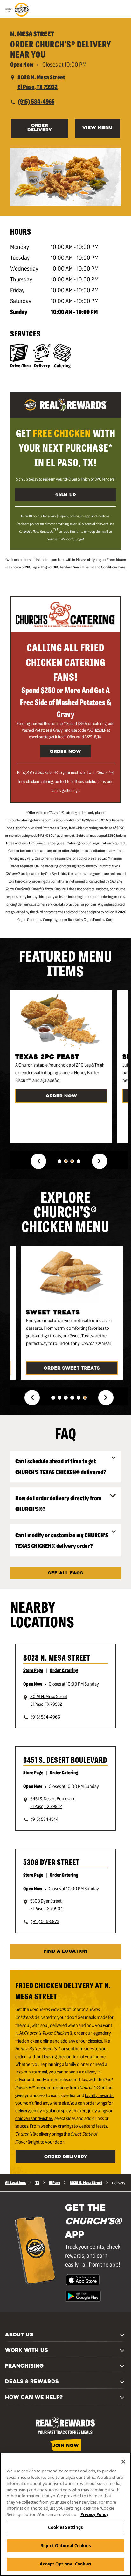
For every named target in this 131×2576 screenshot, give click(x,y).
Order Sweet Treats (72, 1368)
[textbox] (65, 447)
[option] (64, 1067)
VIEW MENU (97, 128)
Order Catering (64, 1670)
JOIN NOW (66, 2446)
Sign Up (65, 495)
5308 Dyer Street (52, 1862)
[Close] (123, 2462)
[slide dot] (59, 1161)
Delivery (42, 365)
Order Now (65, 752)
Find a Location (66, 1952)
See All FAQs (66, 1573)
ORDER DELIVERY (40, 128)
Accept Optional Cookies (65, 2564)
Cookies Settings (65, 2527)
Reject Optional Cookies (65, 2546)
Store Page (33, 1670)
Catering (62, 365)
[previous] (38, 1161)
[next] (100, 1161)
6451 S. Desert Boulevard (65, 1759)
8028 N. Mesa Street (57, 1657)
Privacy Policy (94, 2514)
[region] (65, 2514)
